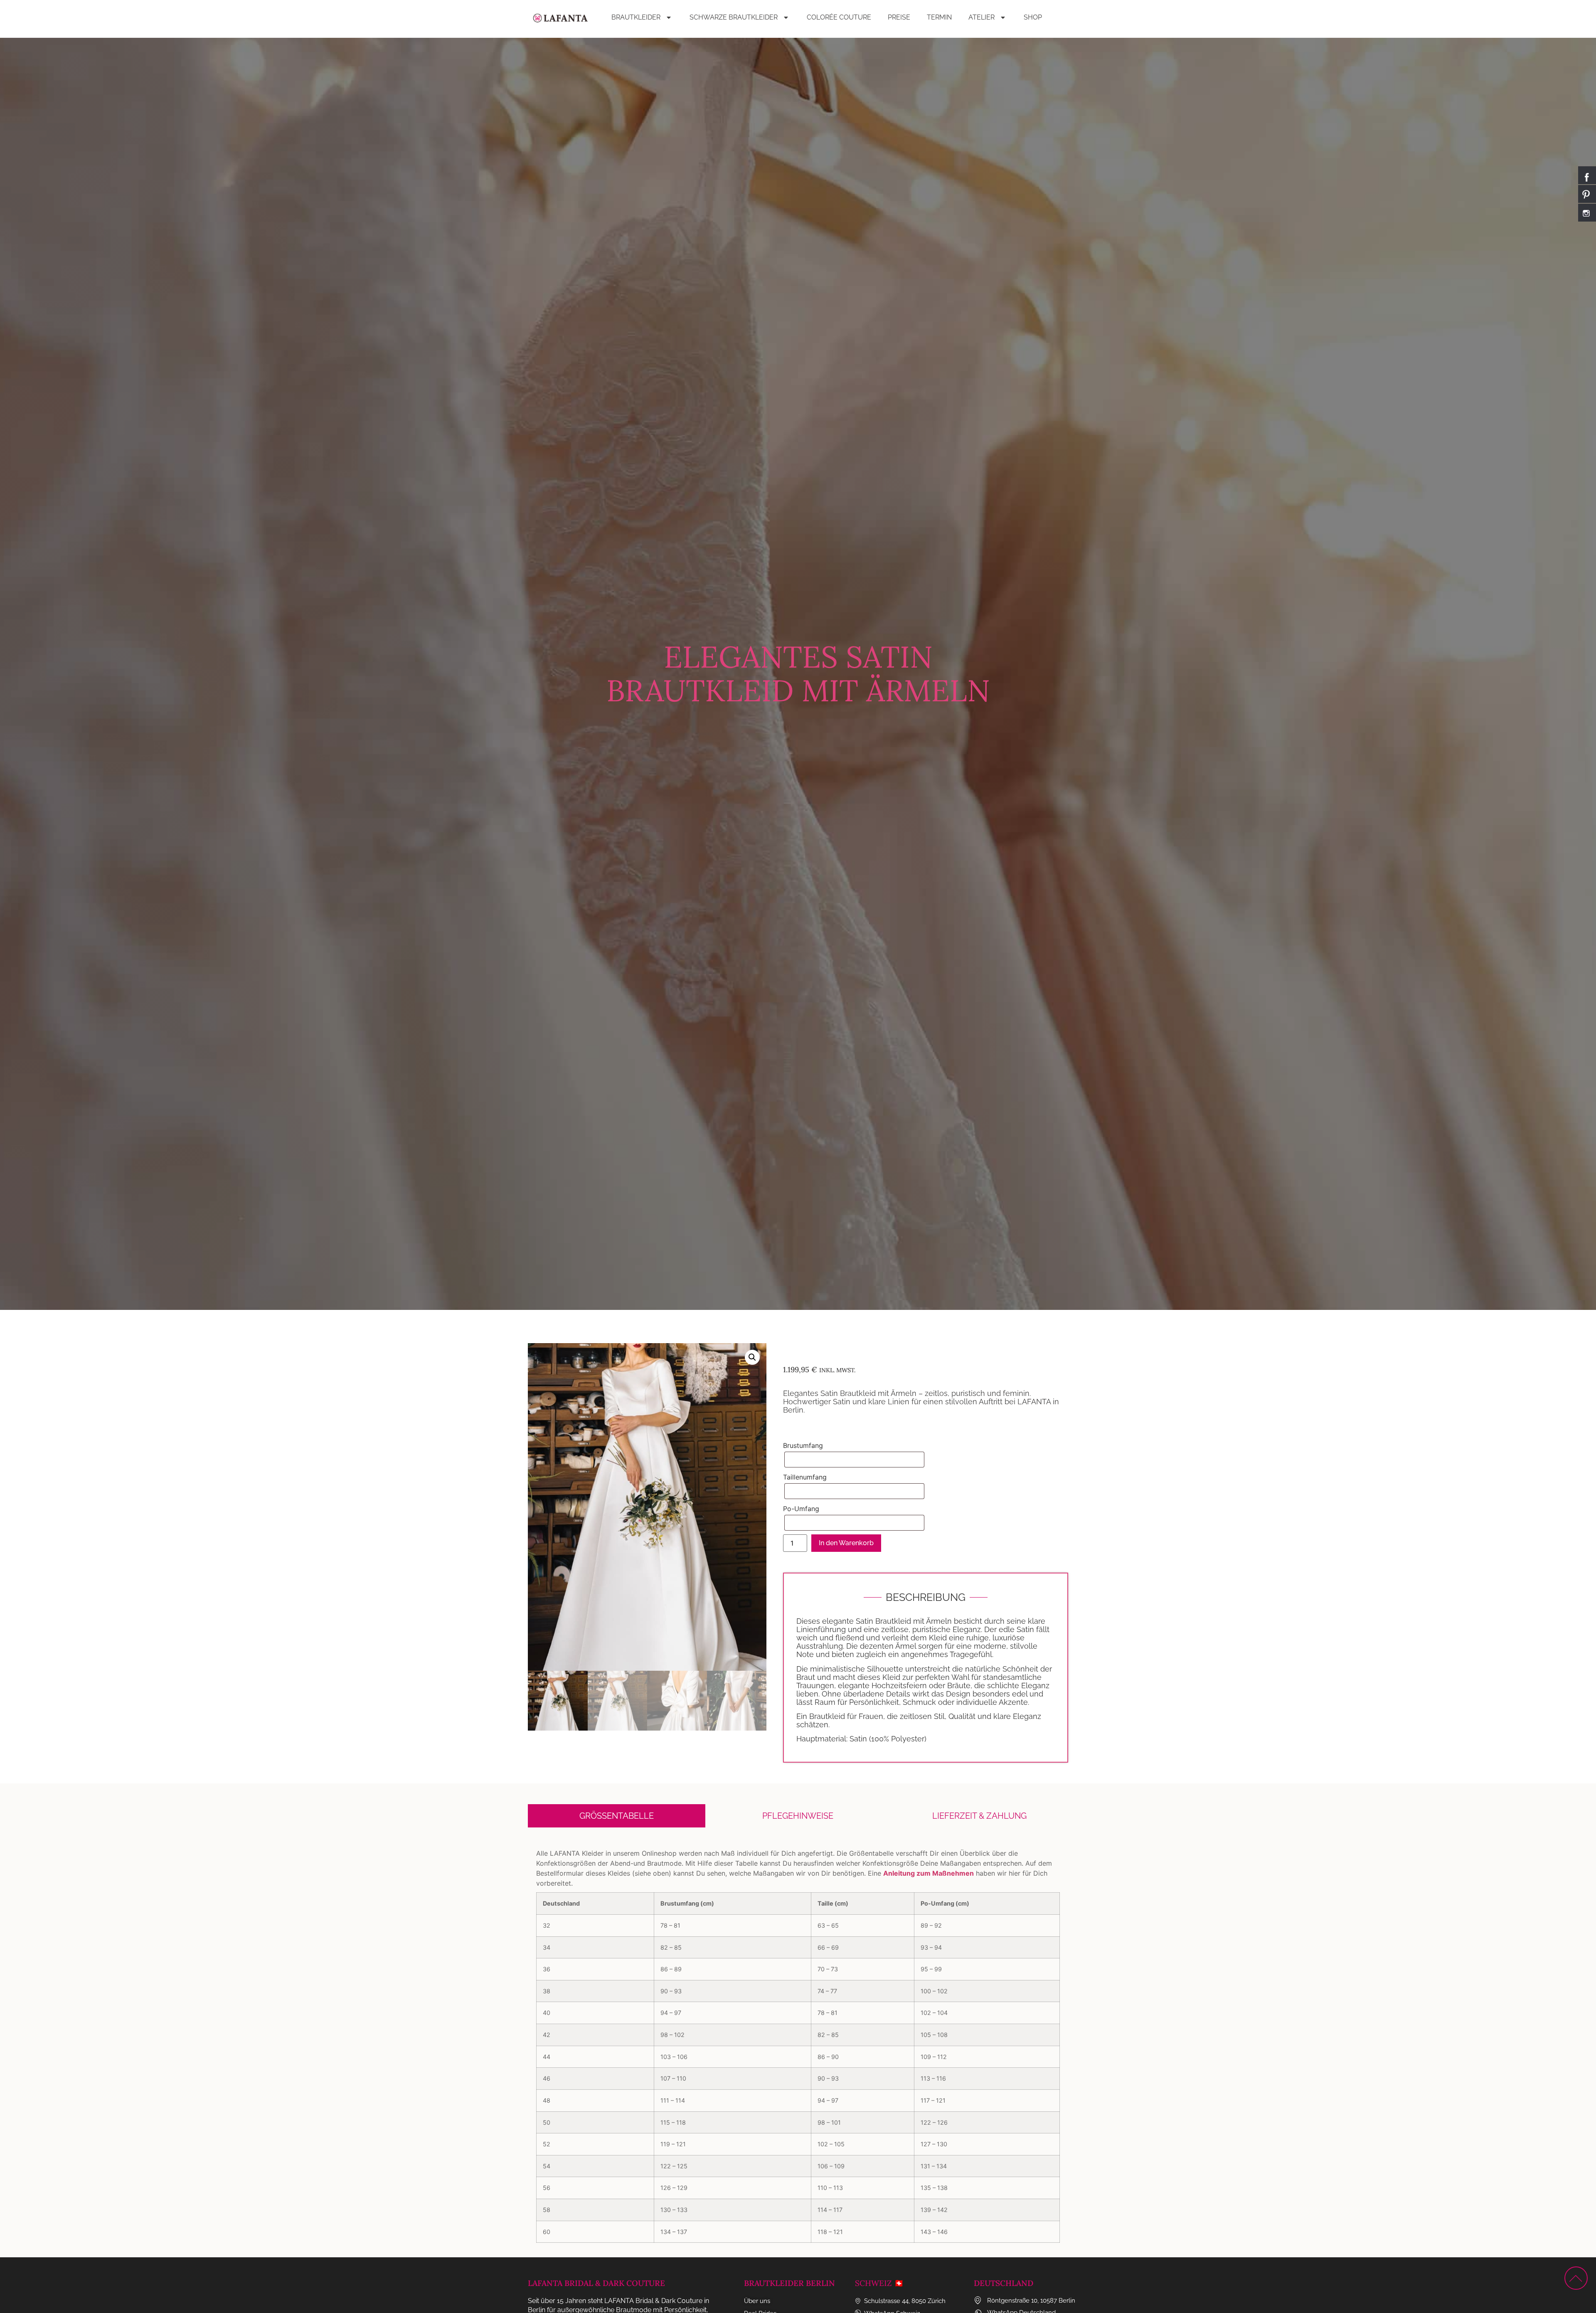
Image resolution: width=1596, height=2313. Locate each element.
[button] (752, 1357)
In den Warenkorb (846, 1543)
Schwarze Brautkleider (734, 17)
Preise (899, 17)
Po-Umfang (801, 1509)
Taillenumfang (805, 1477)
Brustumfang (803, 1445)
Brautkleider (636, 17)
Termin (939, 17)
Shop (1033, 17)
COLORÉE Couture (839, 17)
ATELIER (981, 17)
